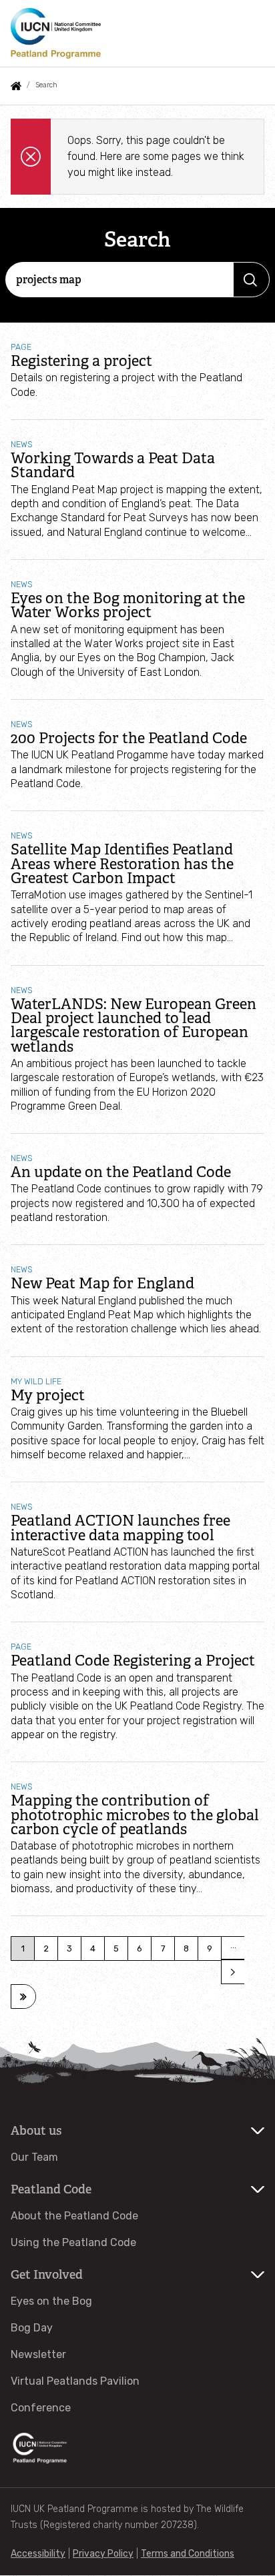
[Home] (56, 33)
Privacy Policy (103, 2554)
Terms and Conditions (188, 2554)
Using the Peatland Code (73, 2242)
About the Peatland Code (74, 2216)
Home (16, 86)
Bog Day (32, 2328)
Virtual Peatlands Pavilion (75, 2381)
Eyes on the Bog (51, 2301)
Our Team (34, 2157)
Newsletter (38, 2354)
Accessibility (38, 2554)
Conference (41, 2408)
